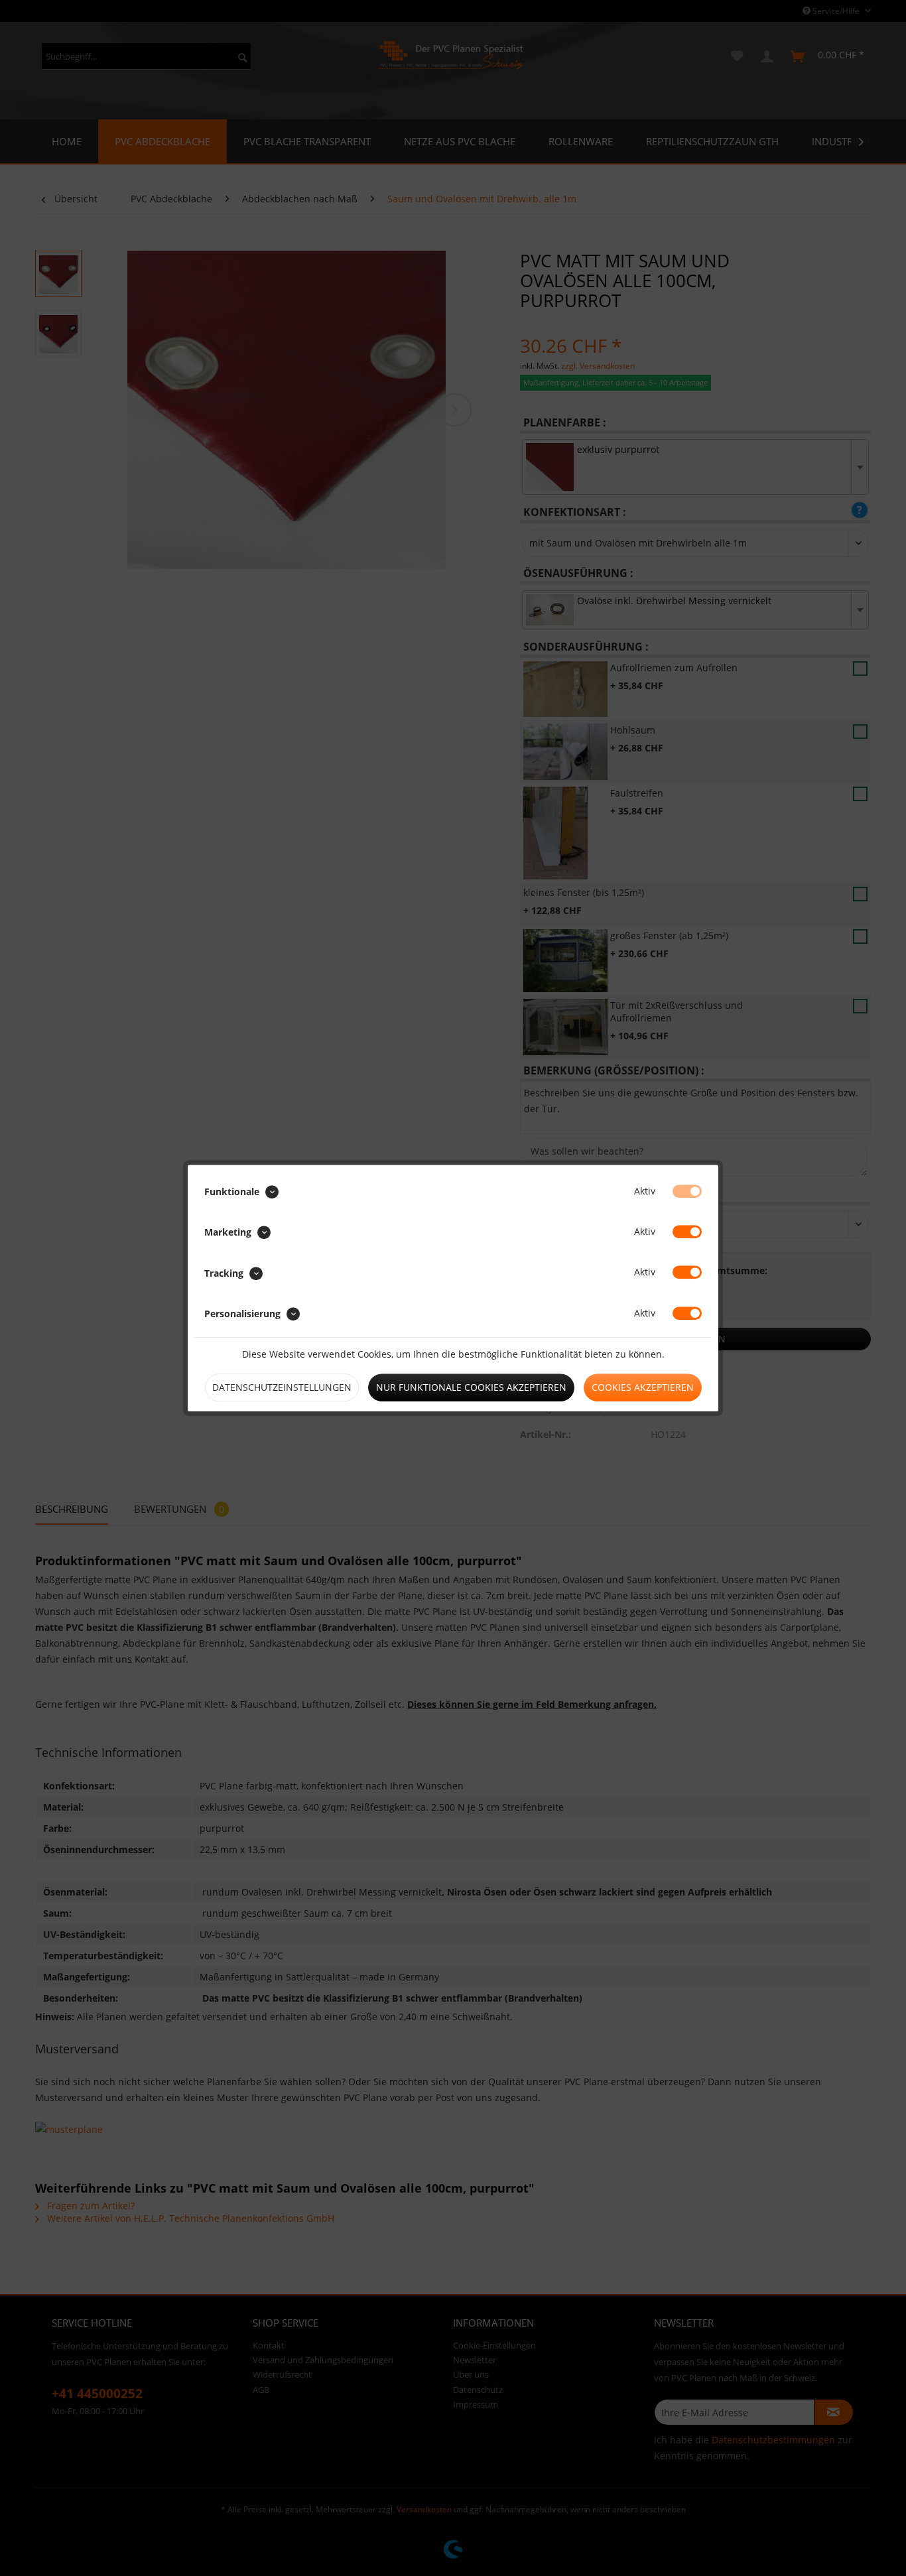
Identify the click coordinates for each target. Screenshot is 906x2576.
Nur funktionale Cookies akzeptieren (471, 1387)
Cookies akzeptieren (643, 1387)
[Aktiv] (687, 1191)
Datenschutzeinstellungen (282, 1387)
